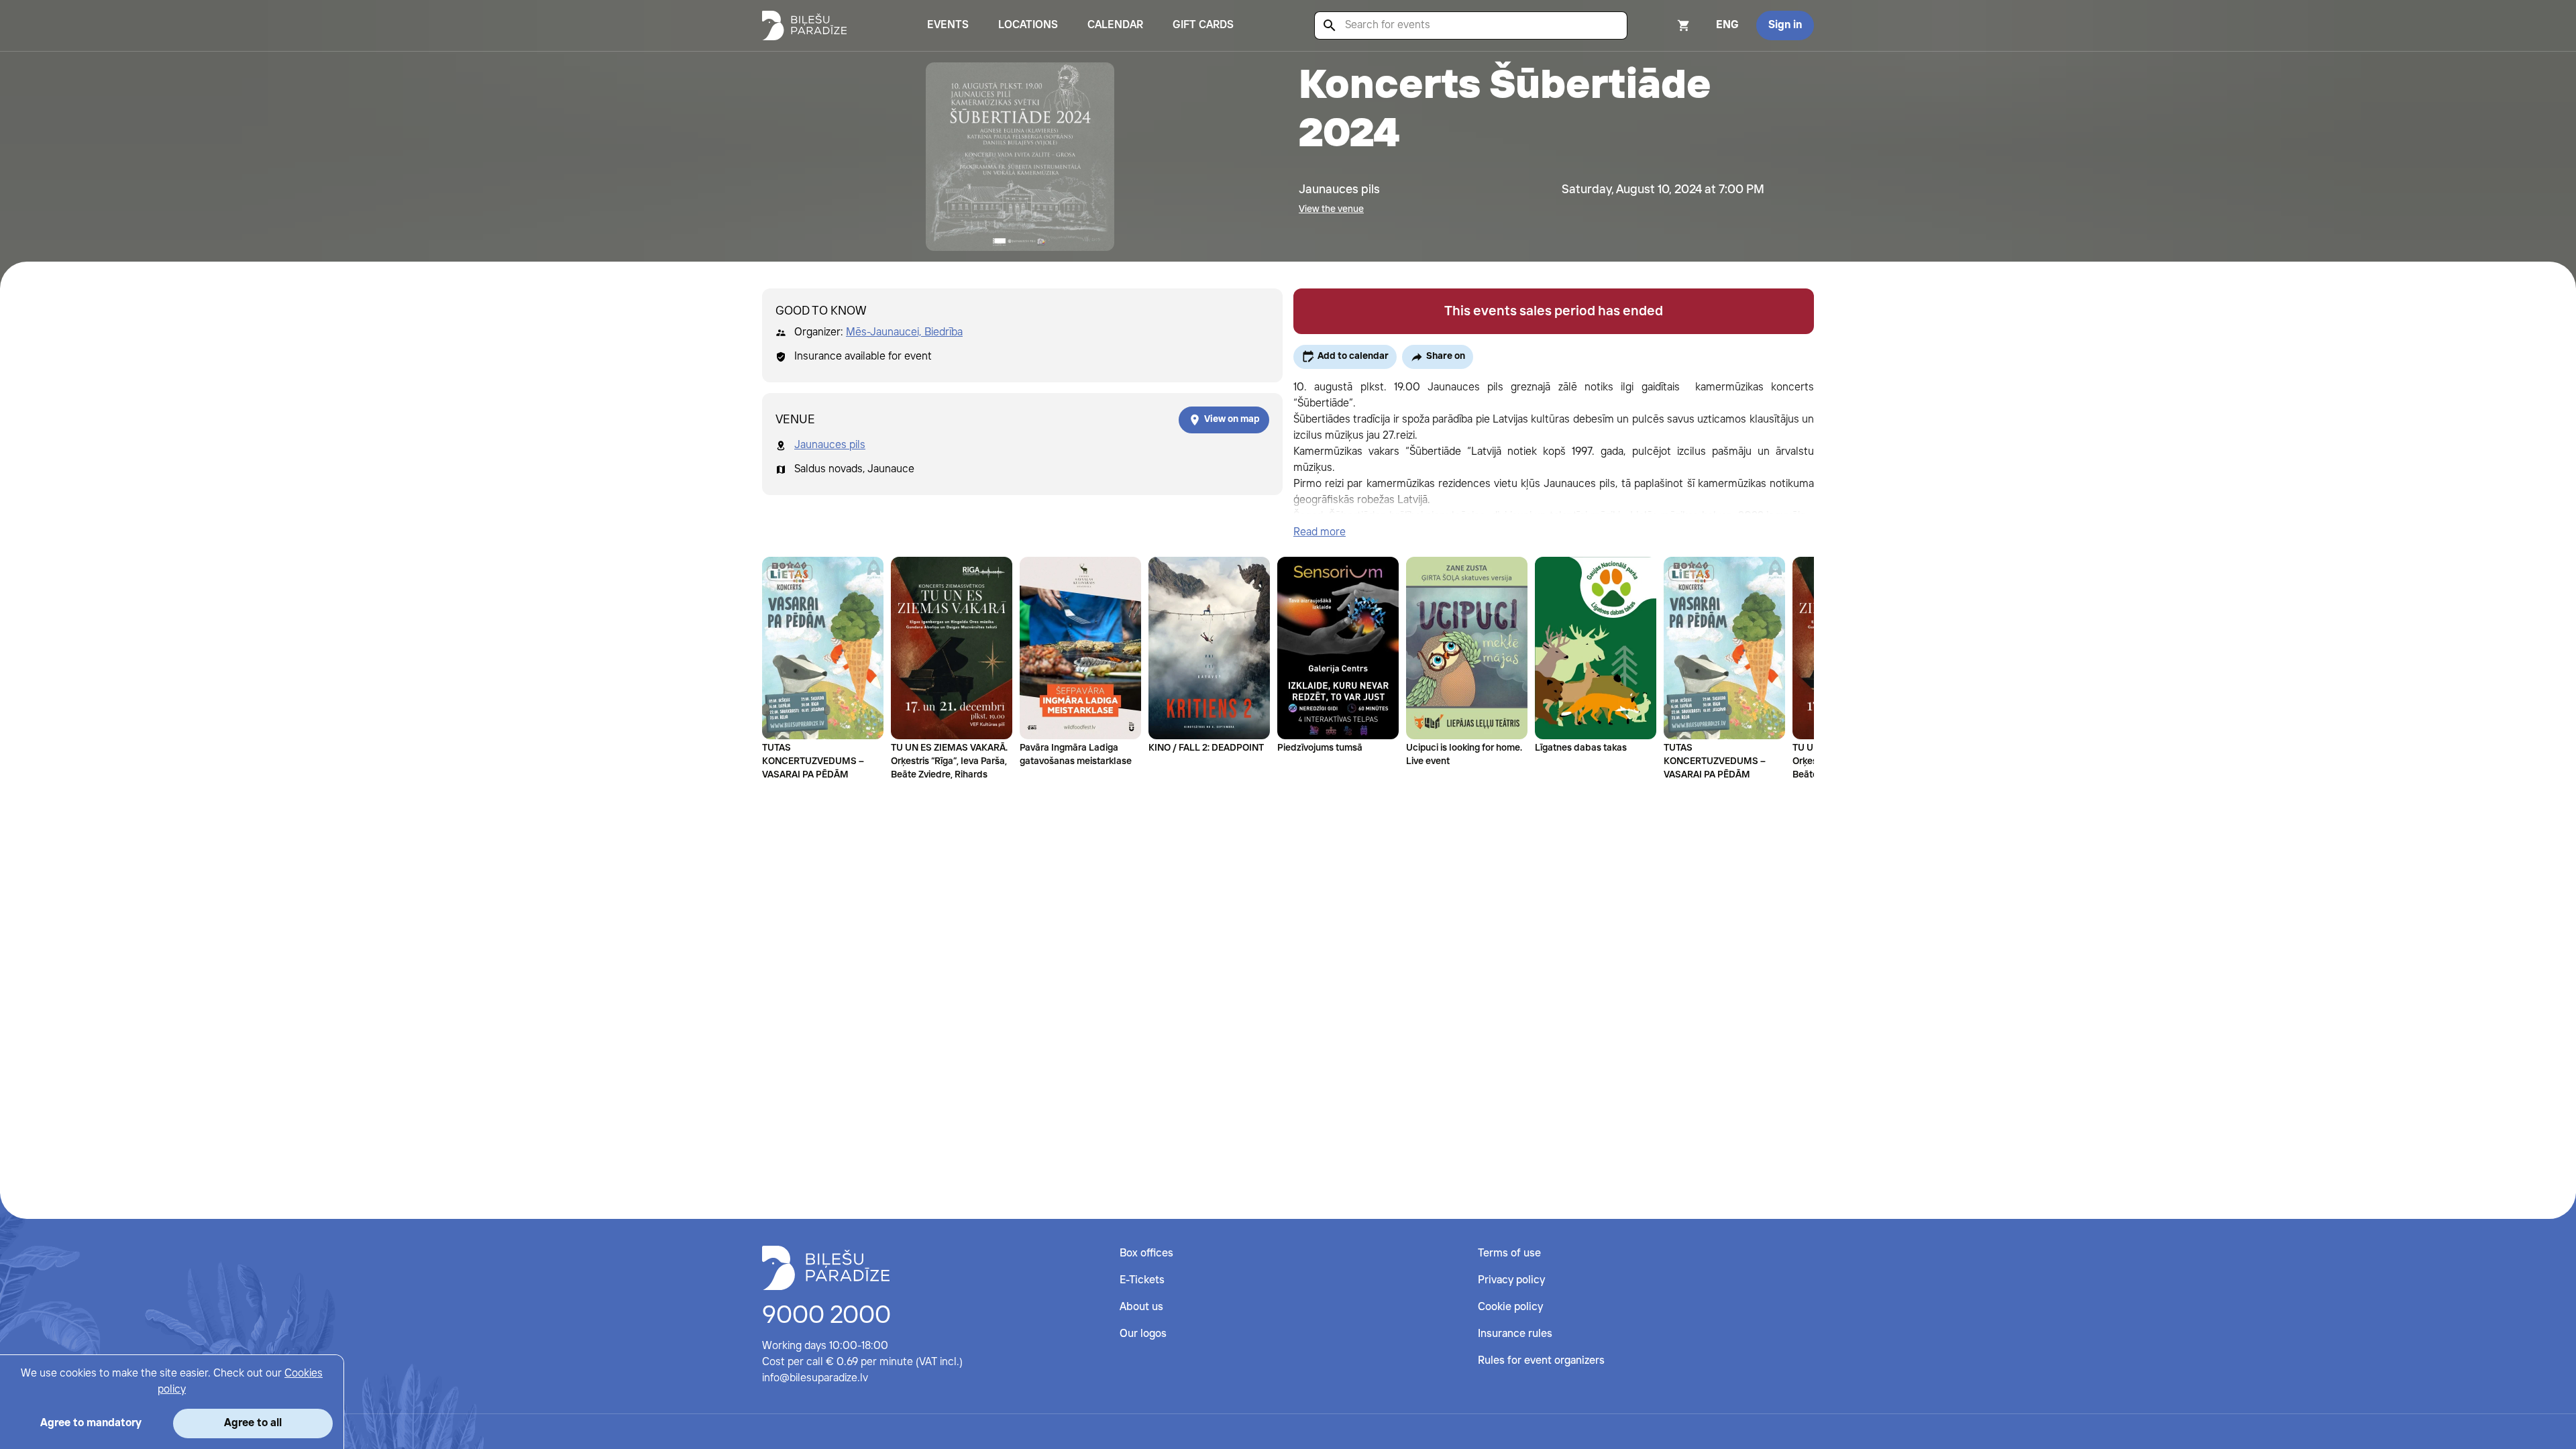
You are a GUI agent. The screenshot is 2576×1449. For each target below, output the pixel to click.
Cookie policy (1510, 1307)
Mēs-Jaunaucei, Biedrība (904, 332)
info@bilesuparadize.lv (815, 1378)
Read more (1320, 532)
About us (1141, 1307)
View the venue (1331, 209)
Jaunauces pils (830, 445)
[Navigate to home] (826, 1268)
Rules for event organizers (1541, 1361)
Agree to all (253, 1423)
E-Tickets (1142, 1280)
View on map (1232, 419)
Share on (1446, 356)
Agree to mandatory (91, 1423)
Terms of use (1509, 1253)
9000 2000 (826, 1316)
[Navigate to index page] (804, 25)
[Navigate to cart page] (1666, 25)
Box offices (1146, 1253)
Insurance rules (1515, 1334)
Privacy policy (1511, 1280)
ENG (1727, 25)
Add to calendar (1353, 356)
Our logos (1143, 1334)
